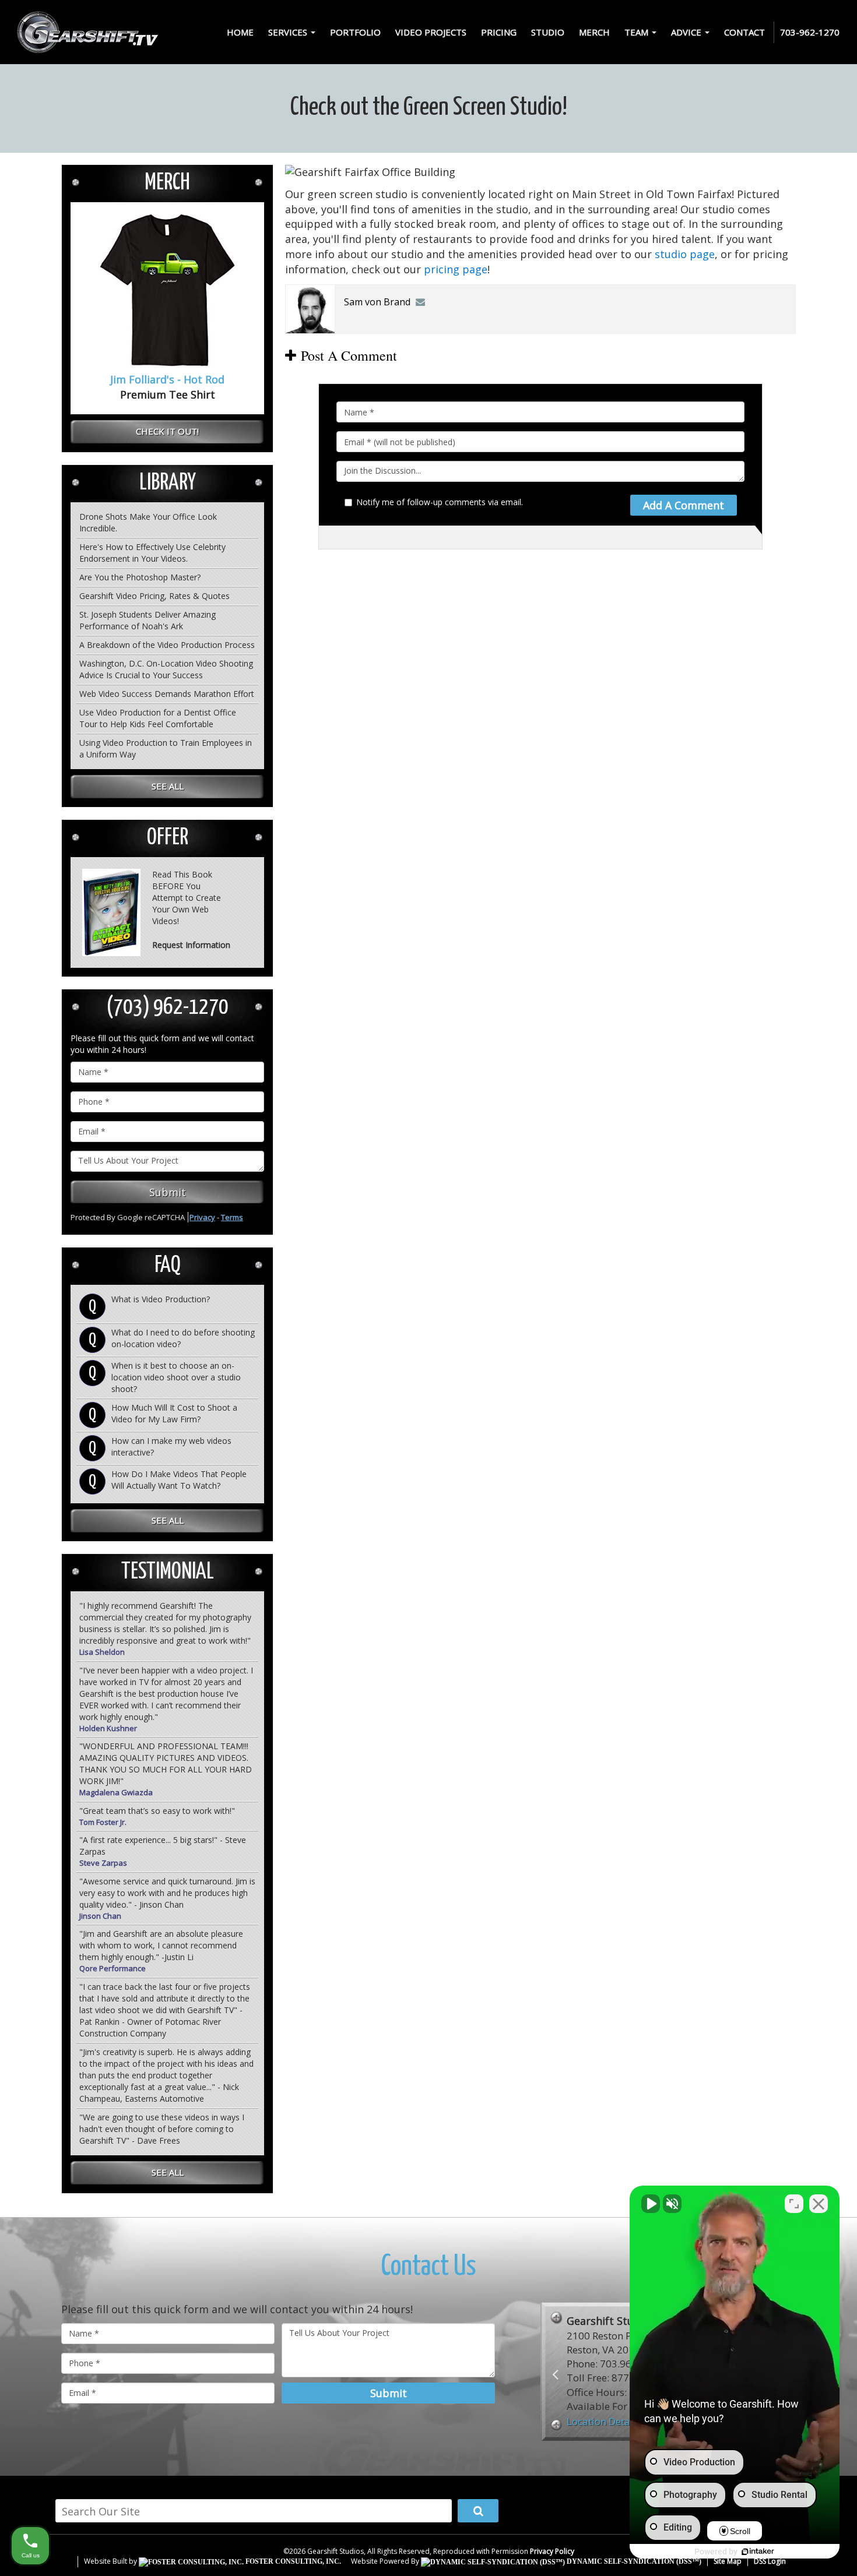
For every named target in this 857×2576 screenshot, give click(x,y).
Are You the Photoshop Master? (140, 577)
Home (240, 32)
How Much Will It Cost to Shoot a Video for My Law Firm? (174, 1413)
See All (168, 786)
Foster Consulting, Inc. (292, 2561)
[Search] (478, 2511)
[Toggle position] (794, 2204)
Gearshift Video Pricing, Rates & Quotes (154, 596)
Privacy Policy (552, 2551)
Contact (744, 32)
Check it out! (167, 431)
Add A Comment (684, 505)
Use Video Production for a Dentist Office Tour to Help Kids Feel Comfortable (158, 718)
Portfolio (355, 32)
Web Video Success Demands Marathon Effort (167, 694)
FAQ (168, 1266)
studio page (685, 254)
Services (289, 32)
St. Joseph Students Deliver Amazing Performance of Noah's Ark (147, 620)
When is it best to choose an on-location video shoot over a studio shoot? (176, 1377)
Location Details (604, 2421)
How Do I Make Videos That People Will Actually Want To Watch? (179, 1480)
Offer (168, 838)
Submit (168, 1192)
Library (168, 483)
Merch (594, 32)
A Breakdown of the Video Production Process (167, 645)
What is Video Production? (161, 1299)
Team (638, 32)
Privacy (202, 1217)
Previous (555, 2374)
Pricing (499, 32)
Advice (687, 32)
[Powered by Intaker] (758, 2552)
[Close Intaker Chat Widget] (819, 2204)
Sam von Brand (377, 302)
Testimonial (168, 1572)
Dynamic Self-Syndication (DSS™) (633, 2561)
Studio (548, 32)
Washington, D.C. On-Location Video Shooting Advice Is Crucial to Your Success (166, 669)
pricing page (456, 269)
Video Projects (431, 32)
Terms (232, 1217)
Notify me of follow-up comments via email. (440, 502)
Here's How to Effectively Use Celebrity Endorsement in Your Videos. (152, 553)
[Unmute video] (651, 2204)
